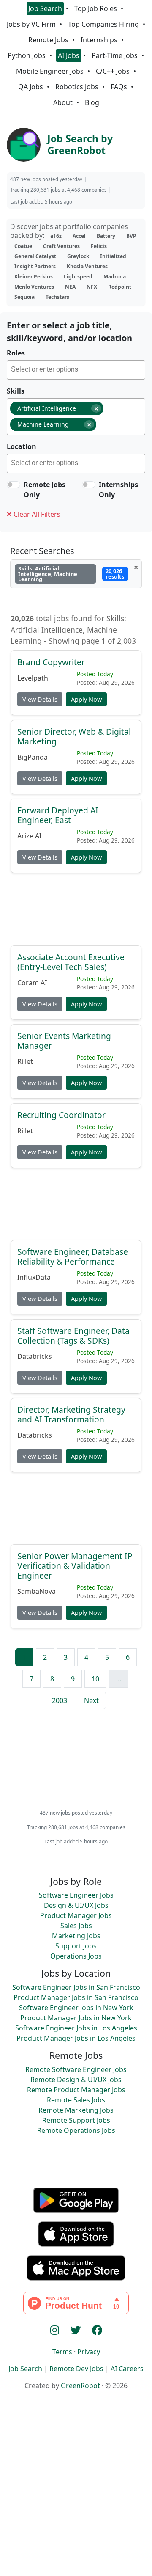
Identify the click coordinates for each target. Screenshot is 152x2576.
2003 (60, 1700)
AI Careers (127, 2369)
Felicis (99, 246)
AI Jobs (69, 55)
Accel (79, 236)
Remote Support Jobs (76, 2120)
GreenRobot (80, 2386)
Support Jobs (76, 1946)
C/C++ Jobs (113, 71)
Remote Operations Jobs (76, 2130)
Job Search (45, 8)
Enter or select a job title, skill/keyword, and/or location (69, 332)
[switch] (14, 485)
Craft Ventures (61, 246)
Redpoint (120, 287)
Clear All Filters (36, 514)
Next (91, 1700)
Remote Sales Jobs (76, 2100)
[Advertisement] (76, 913)
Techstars (57, 297)
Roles (16, 353)
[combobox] (76, 370)
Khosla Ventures (87, 266)
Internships (99, 40)
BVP (131, 236)
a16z (56, 236)
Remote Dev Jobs (76, 2369)
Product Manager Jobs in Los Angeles (76, 2038)
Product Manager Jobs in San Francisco (76, 1997)
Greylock (78, 256)
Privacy (89, 2352)
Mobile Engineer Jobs (50, 71)
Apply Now (86, 699)
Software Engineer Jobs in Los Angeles (76, 2028)
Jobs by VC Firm (31, 24)
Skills (16, 391)
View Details (40, 699)
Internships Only (118, 490)
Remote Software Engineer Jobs (76, 2069)
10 (95, 1679)
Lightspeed (78, 277)
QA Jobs (31, 87)
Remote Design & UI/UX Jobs (76, 2080)
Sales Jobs (76, 1926)
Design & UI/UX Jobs (76, 1905)
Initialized (113, 256)
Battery (106, 236)
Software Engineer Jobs (76, 1895)
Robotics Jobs (77, 87)
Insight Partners (35, 266)
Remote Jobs (48, 40)
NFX (92, 287)
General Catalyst (35, 256)
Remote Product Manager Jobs (76, 2090)
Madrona (115, 277)
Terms (62, 2352)
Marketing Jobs (76, 1936)
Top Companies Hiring (103, 24)
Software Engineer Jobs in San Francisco (76, 1987)
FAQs (119, 87)
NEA (70, 287)
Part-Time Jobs (115, 55)
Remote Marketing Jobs (76, 2110)
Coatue (23, 246)
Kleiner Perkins (34, 277)
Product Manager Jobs (76, 1915)
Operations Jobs (76, 1956)
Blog (92, 102)
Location (22, 446)
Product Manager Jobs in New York (76, 2018)
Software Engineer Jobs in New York (76, 2008)
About (63, 102)
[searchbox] (78, 371)
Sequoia (24, 297)
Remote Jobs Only (45, 490)
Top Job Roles (96, 8)
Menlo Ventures (34, 287)
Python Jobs (27, 55)
